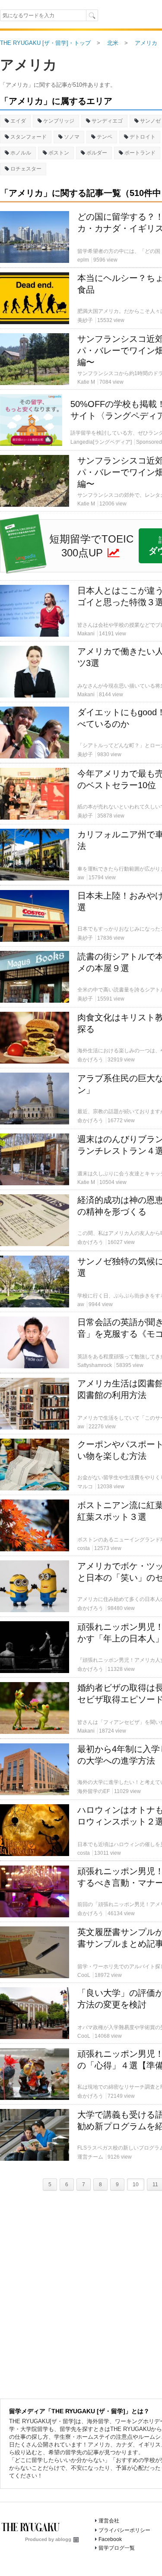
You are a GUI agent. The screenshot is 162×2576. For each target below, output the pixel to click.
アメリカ (29, 65)
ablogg (63, 2539)
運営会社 (109, 2521)
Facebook (110, 2539)
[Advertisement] (81, 176)
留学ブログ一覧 (117, 2548)
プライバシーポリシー (124, 2530)
